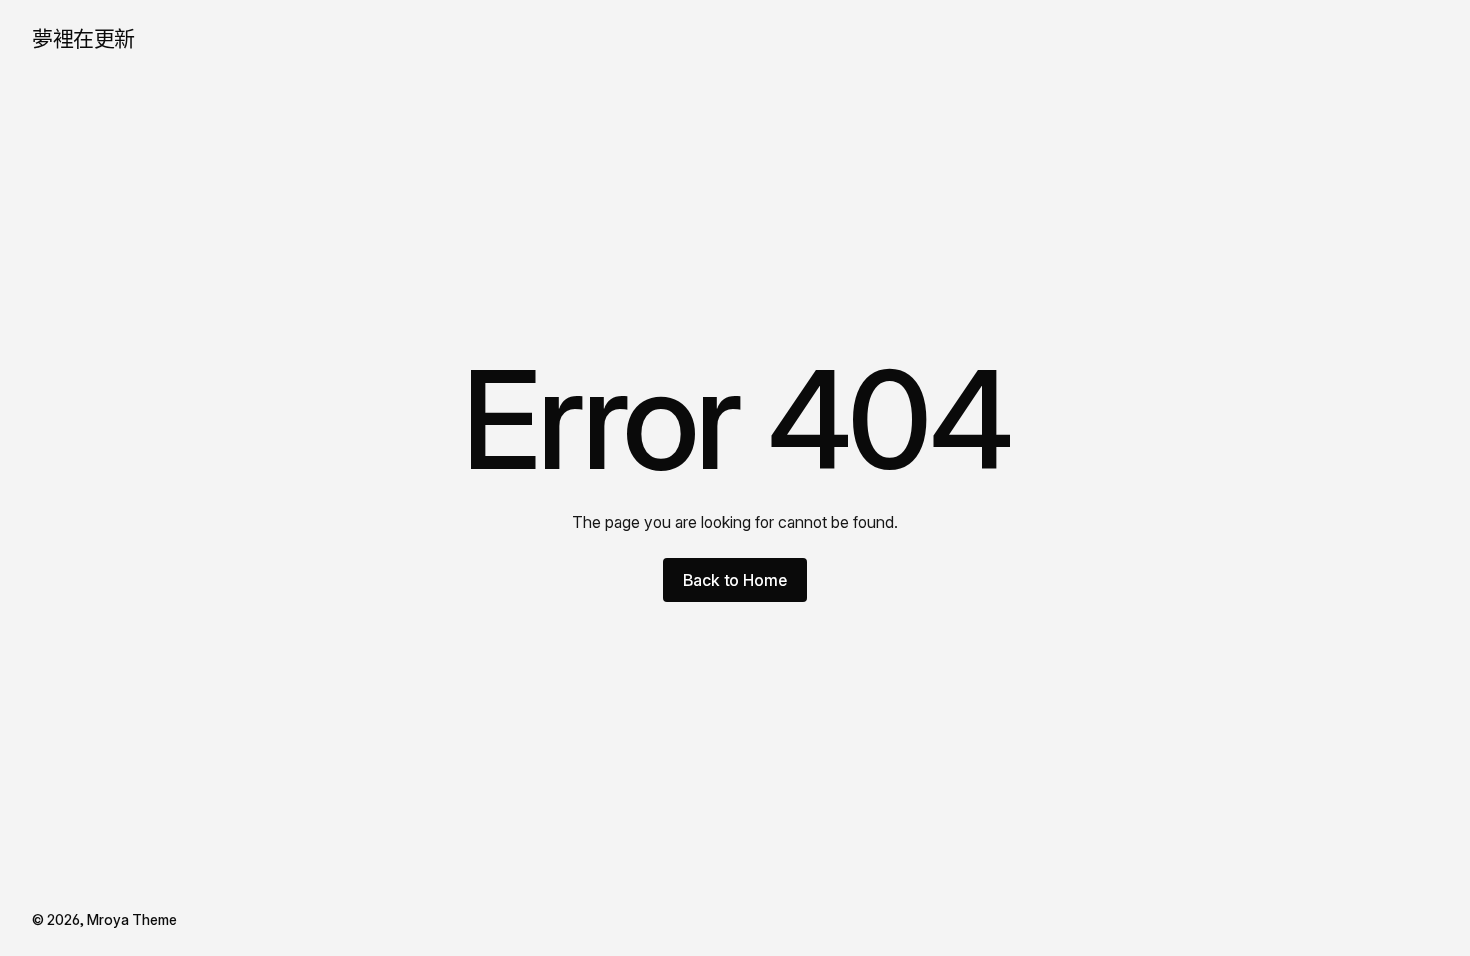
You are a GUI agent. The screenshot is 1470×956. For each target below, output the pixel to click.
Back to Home (734, 580)
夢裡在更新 (83, 38)
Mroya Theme (132, 919)
